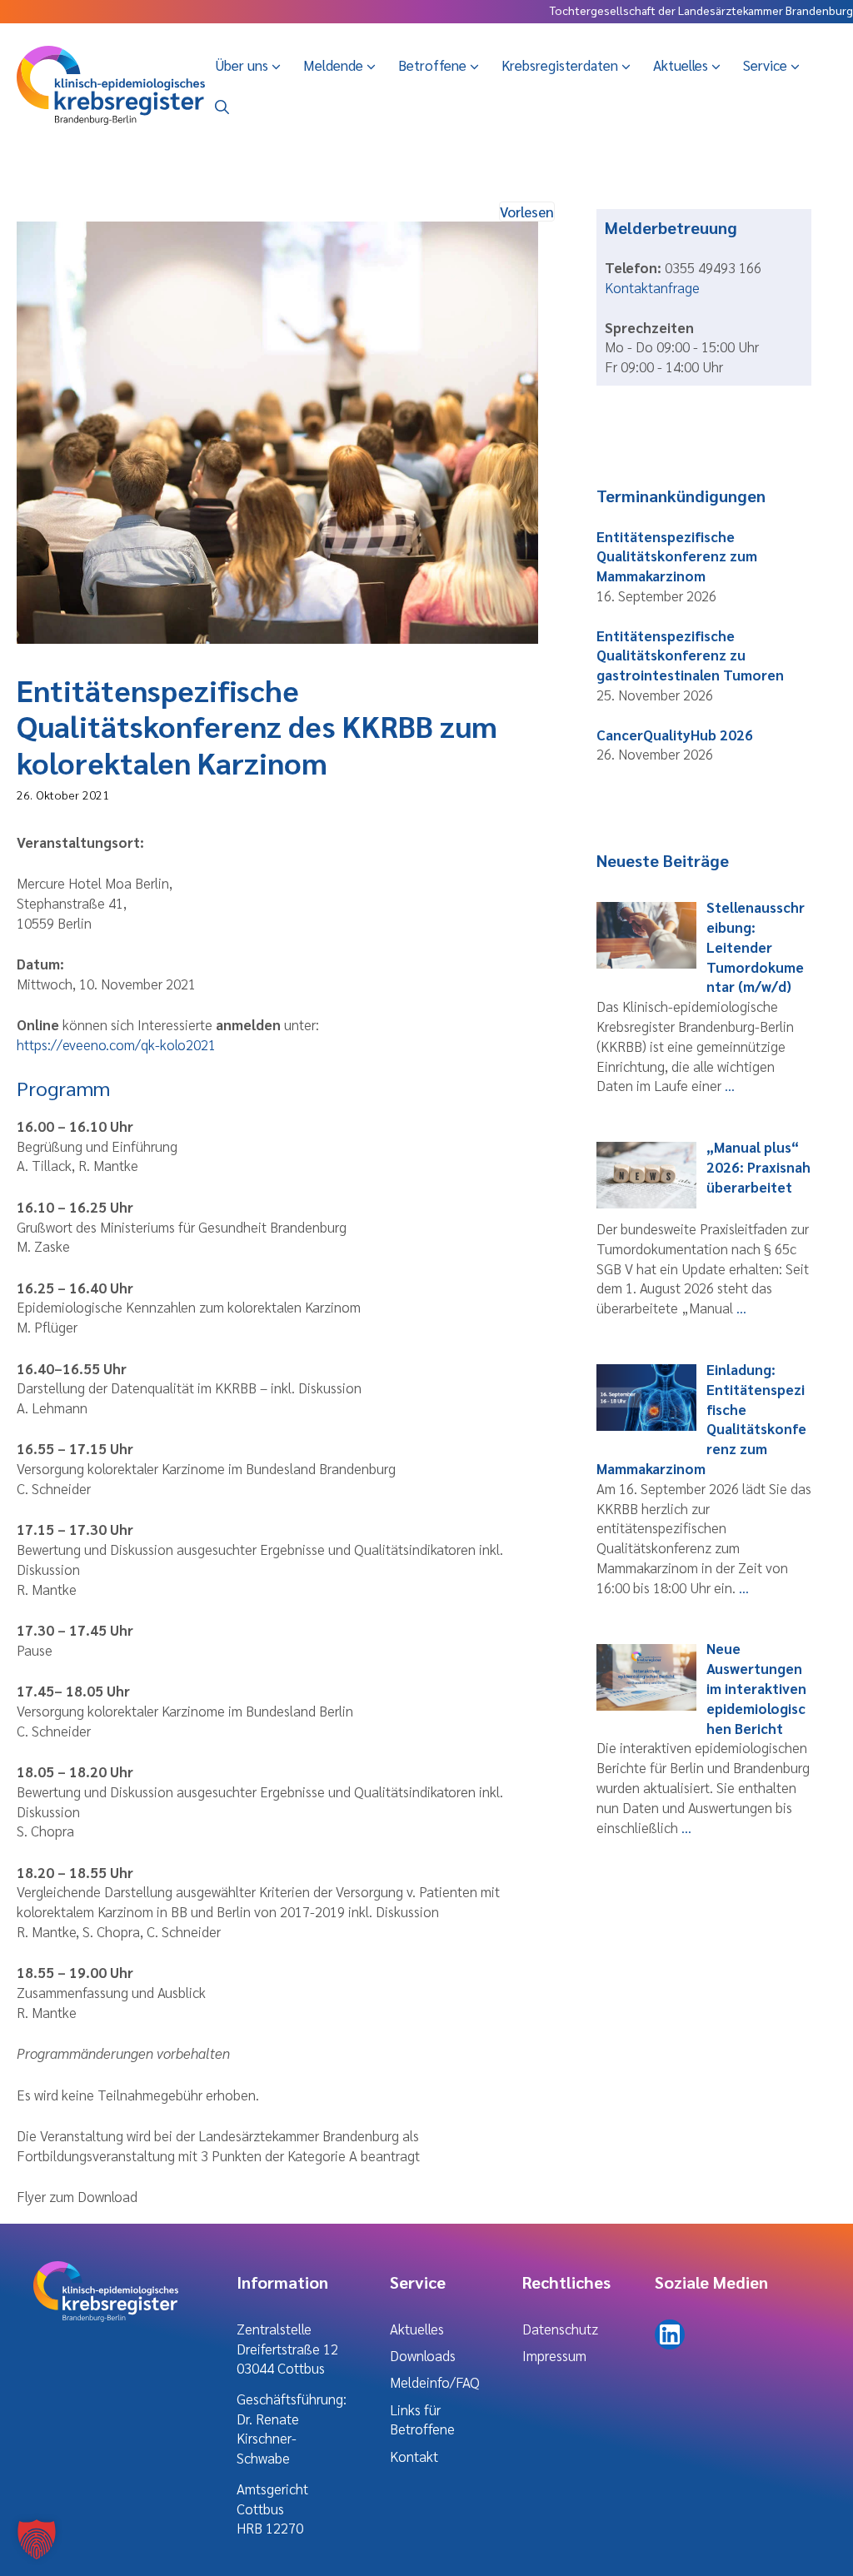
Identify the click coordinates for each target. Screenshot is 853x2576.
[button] (37, 2539)
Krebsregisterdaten (560, 65)
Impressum (554, 2355)
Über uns (242, 65)
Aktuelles (681, 65)
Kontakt (414, 2456)
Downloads (423, 2355)
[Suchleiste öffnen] (222, 107)
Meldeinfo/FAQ (435, 2382)
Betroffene (432, 65)
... (730, 1085)
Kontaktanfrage (652, 287)
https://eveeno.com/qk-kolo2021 (116, 1044)
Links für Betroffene (422, 2419)
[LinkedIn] (670, 2334)
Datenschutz (560, 2329)
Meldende (333, 65)
